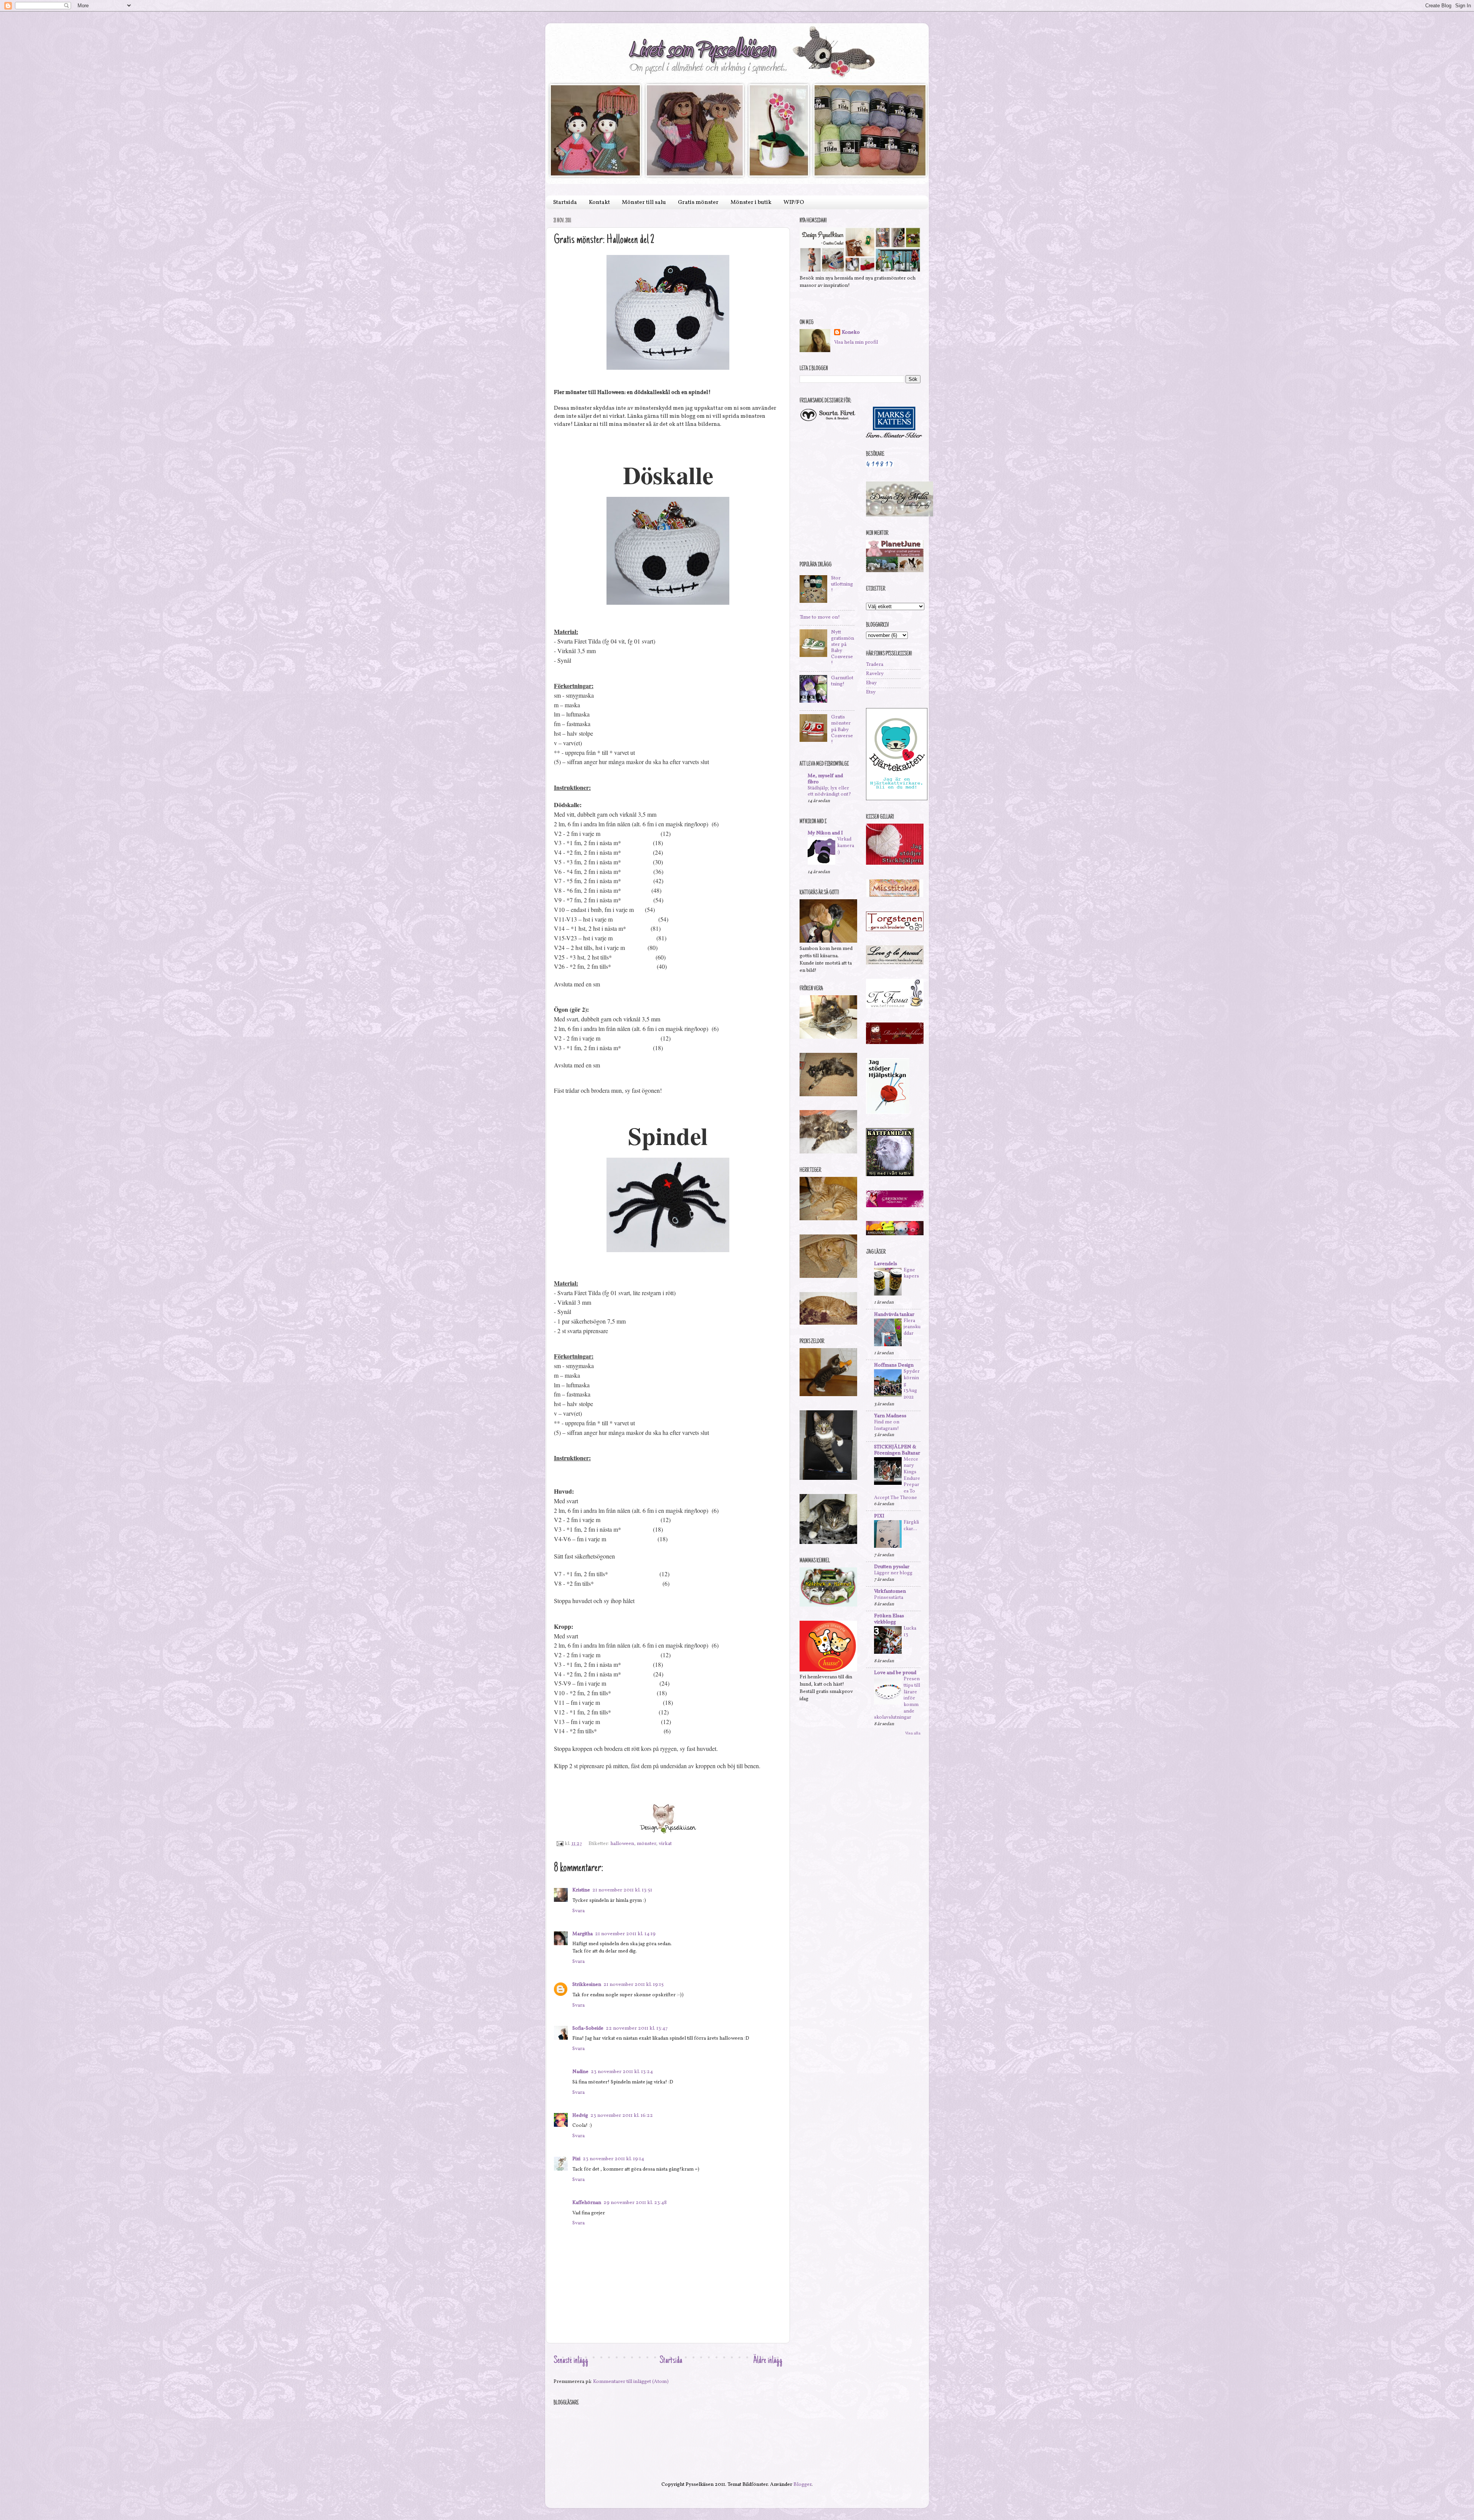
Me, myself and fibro (825, 779)
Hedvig (580, 2115)
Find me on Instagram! (887, 1425)
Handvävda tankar (894, 1315)
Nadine (580, 2072)
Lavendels (886, 1264)
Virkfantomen (890, 1591)
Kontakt (599, 203)
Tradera (875, 664)
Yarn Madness (890, 1416)
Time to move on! (820, 617)
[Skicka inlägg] (559, 1844)
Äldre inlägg (768, 2361)
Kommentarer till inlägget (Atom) (631, 2382)
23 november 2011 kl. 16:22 (622, 2115)
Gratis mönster (698, 203)
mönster (646, 1844)
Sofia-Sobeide (588, 2028)
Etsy (871, 692)
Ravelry (875, 674)
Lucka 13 (910, 1632)
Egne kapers (911, 1273)
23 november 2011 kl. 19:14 (613, 2159)
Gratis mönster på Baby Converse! (842, 730)
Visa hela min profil (856, 342)
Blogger (802, 2484)
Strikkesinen (587, 1985)
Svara (578, 1911)
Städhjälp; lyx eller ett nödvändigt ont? (829, 792)
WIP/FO (794, 203)
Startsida (565, 203)
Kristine (581, 1890)
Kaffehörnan (587, 2203)
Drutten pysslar (892, 1567)
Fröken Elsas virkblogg (889, 1619)
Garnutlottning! (842, 681)
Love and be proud (895, 1673)
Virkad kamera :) (846, 846)
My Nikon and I (825, 833)
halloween (622, 1844)
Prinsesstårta (889, 1598)
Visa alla (913, 1733)
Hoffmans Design (894, 1365)
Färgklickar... (911, 1526)
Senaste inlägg (571, 2361)
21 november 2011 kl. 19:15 (634, 1985)
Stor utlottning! (842, 584)
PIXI (879, 1516)
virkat (665, 1844)
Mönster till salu (644, 203)
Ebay (871, 683)
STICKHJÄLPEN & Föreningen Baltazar (897, 1450)
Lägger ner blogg (893, 1573)
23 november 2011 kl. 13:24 (622, 2072)
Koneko (851, 333)
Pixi (576, 2159)
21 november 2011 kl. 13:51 (622, 1890)
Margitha (582, 1934)
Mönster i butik (751, 203)
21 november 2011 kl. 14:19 (625, 1934)
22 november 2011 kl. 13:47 (637, 2028)
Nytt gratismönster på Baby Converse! (843, 648)
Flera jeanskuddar (912, 1327)
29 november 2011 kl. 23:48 (635, 2203)
